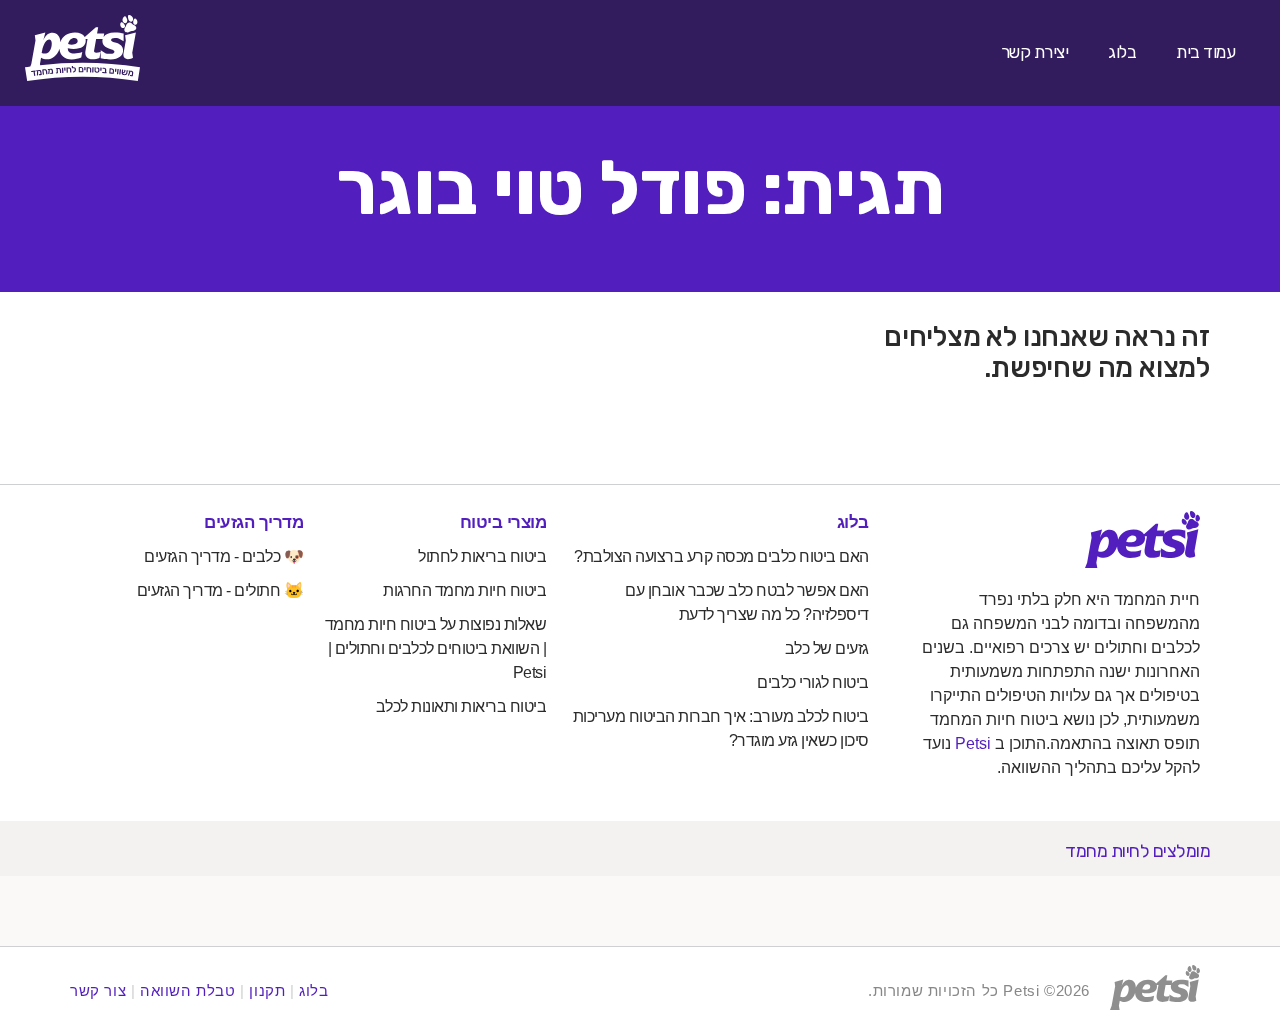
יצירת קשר (1035, 52)
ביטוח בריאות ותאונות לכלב (461, 706)
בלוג (1122, 52)
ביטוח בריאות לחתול (482, 556)
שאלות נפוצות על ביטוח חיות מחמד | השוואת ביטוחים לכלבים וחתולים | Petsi (436, 648)
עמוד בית (1205, 52)
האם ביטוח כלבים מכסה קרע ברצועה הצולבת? (721, 556)
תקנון (267, 990)
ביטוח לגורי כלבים (813, 682)
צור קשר (98, 990)
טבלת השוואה (188, 990)
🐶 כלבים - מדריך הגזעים (223, 556)
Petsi (973, 743)
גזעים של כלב (827, 648)
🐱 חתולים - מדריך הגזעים (220, 590)
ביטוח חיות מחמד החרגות (464, 590)
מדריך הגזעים (253, 522)
